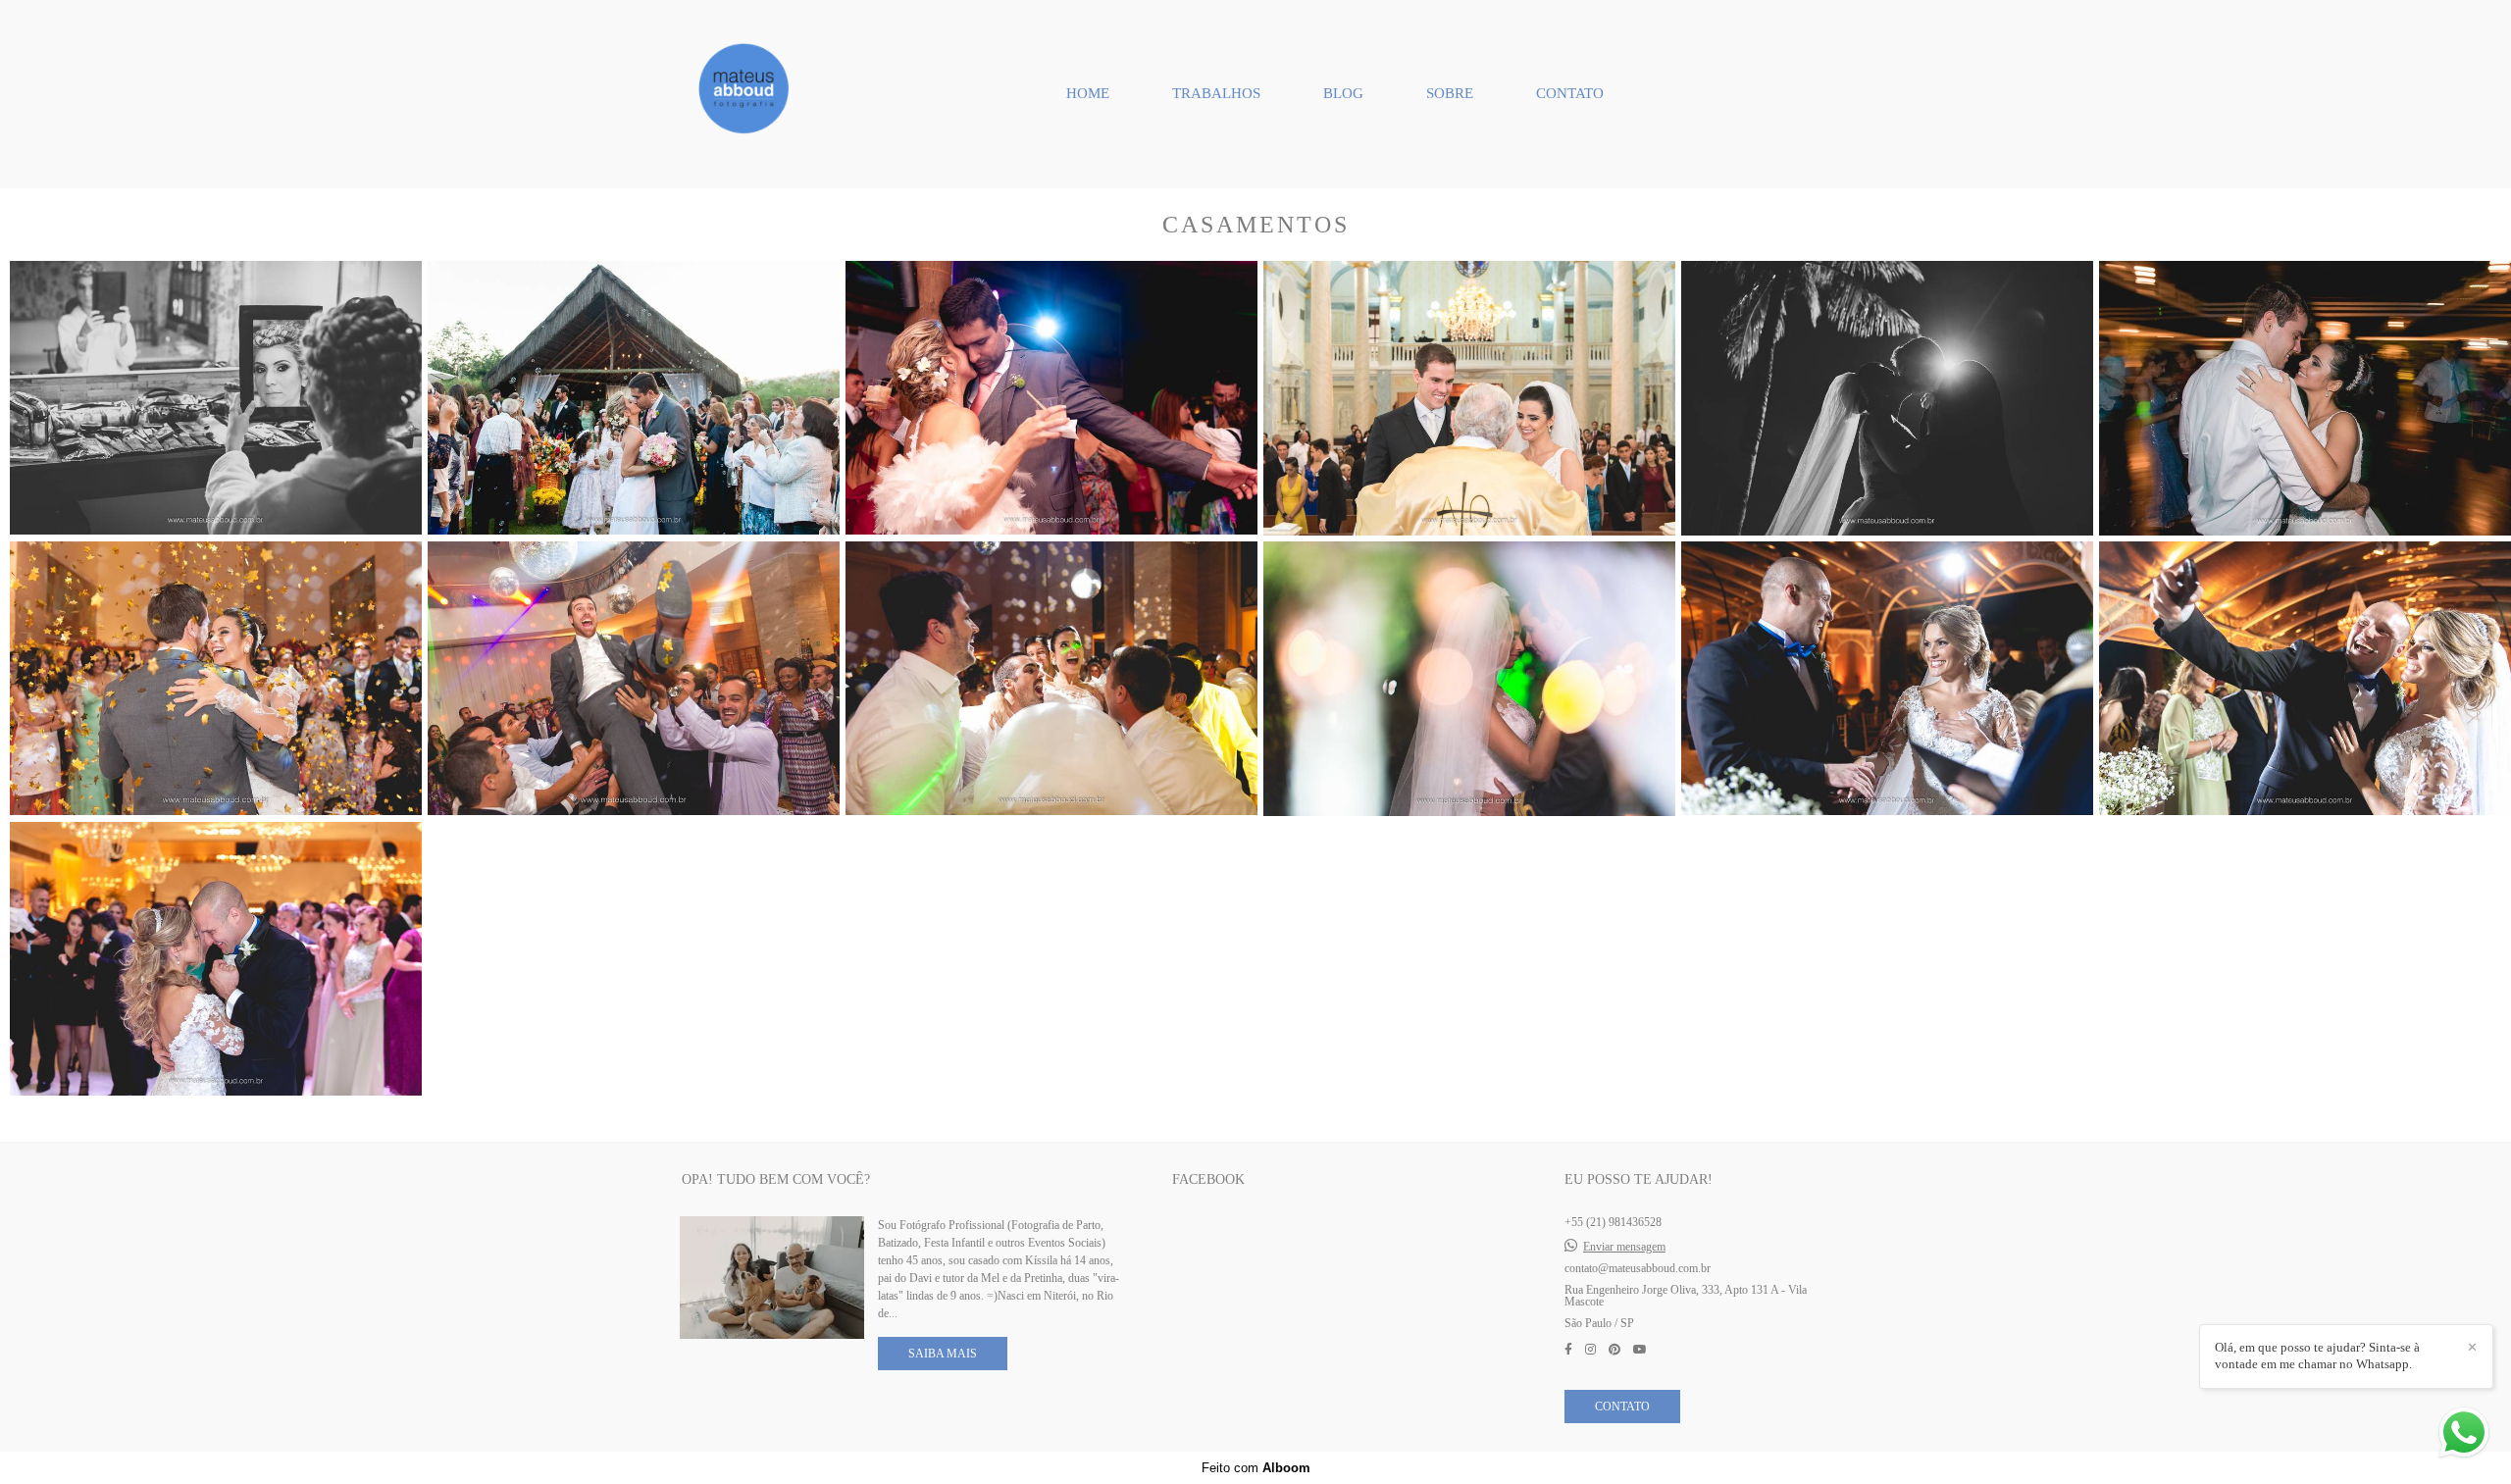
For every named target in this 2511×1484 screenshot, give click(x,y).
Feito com (1256, 1468)
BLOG (1343, 93)
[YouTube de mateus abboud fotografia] (1640, 1350)
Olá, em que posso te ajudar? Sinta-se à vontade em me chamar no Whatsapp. (2317, 1356)
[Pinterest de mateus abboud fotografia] (1614, 1350)
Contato (1622, 1407)
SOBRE (1450, 93)
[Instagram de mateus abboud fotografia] (1590, 1350)
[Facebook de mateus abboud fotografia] (1568, 1350)
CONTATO (1570, 93)
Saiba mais (943, 1354)
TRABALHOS (1216, 93)
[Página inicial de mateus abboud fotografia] (747, 94)
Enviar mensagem (1624, 1247)
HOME (1088, 93)
